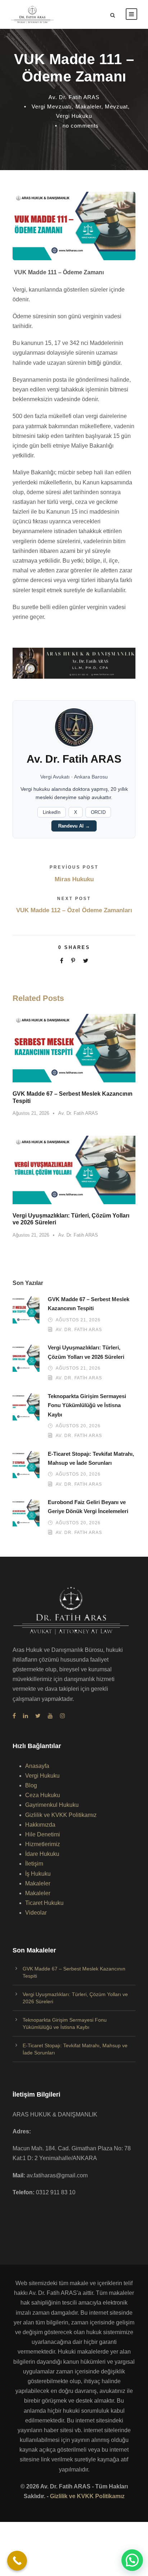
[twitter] (38, 1716)
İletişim (34, 1864)
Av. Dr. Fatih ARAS (74, 97)
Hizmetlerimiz (43, 1844)
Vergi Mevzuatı (52, 107)
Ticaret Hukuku (44, 1903)
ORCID (98, 812)
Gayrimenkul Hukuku (52, 1805)
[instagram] (63, 1716)
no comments (81, 126)
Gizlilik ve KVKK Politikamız (61, 1815)
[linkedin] (26, 1716)
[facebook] (14, 1716)
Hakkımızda (40, 1825)
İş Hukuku (38, 1874)
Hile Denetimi (43, 1834)
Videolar (36, 1913)
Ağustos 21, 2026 (31, 1113)
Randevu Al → (74, 826)
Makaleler (88, 107)
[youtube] (50, 1716)
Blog (31, 1785)
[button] (132, 2560)
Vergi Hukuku (74, 116)
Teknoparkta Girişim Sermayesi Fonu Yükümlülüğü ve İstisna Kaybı (87, 1405)
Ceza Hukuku (43, 1795)
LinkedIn (52, 812)
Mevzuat (116, 107)
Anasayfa (37, 1766)
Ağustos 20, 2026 (78, 1426)
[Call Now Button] (17, 2561)
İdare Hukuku (42, 1854)
